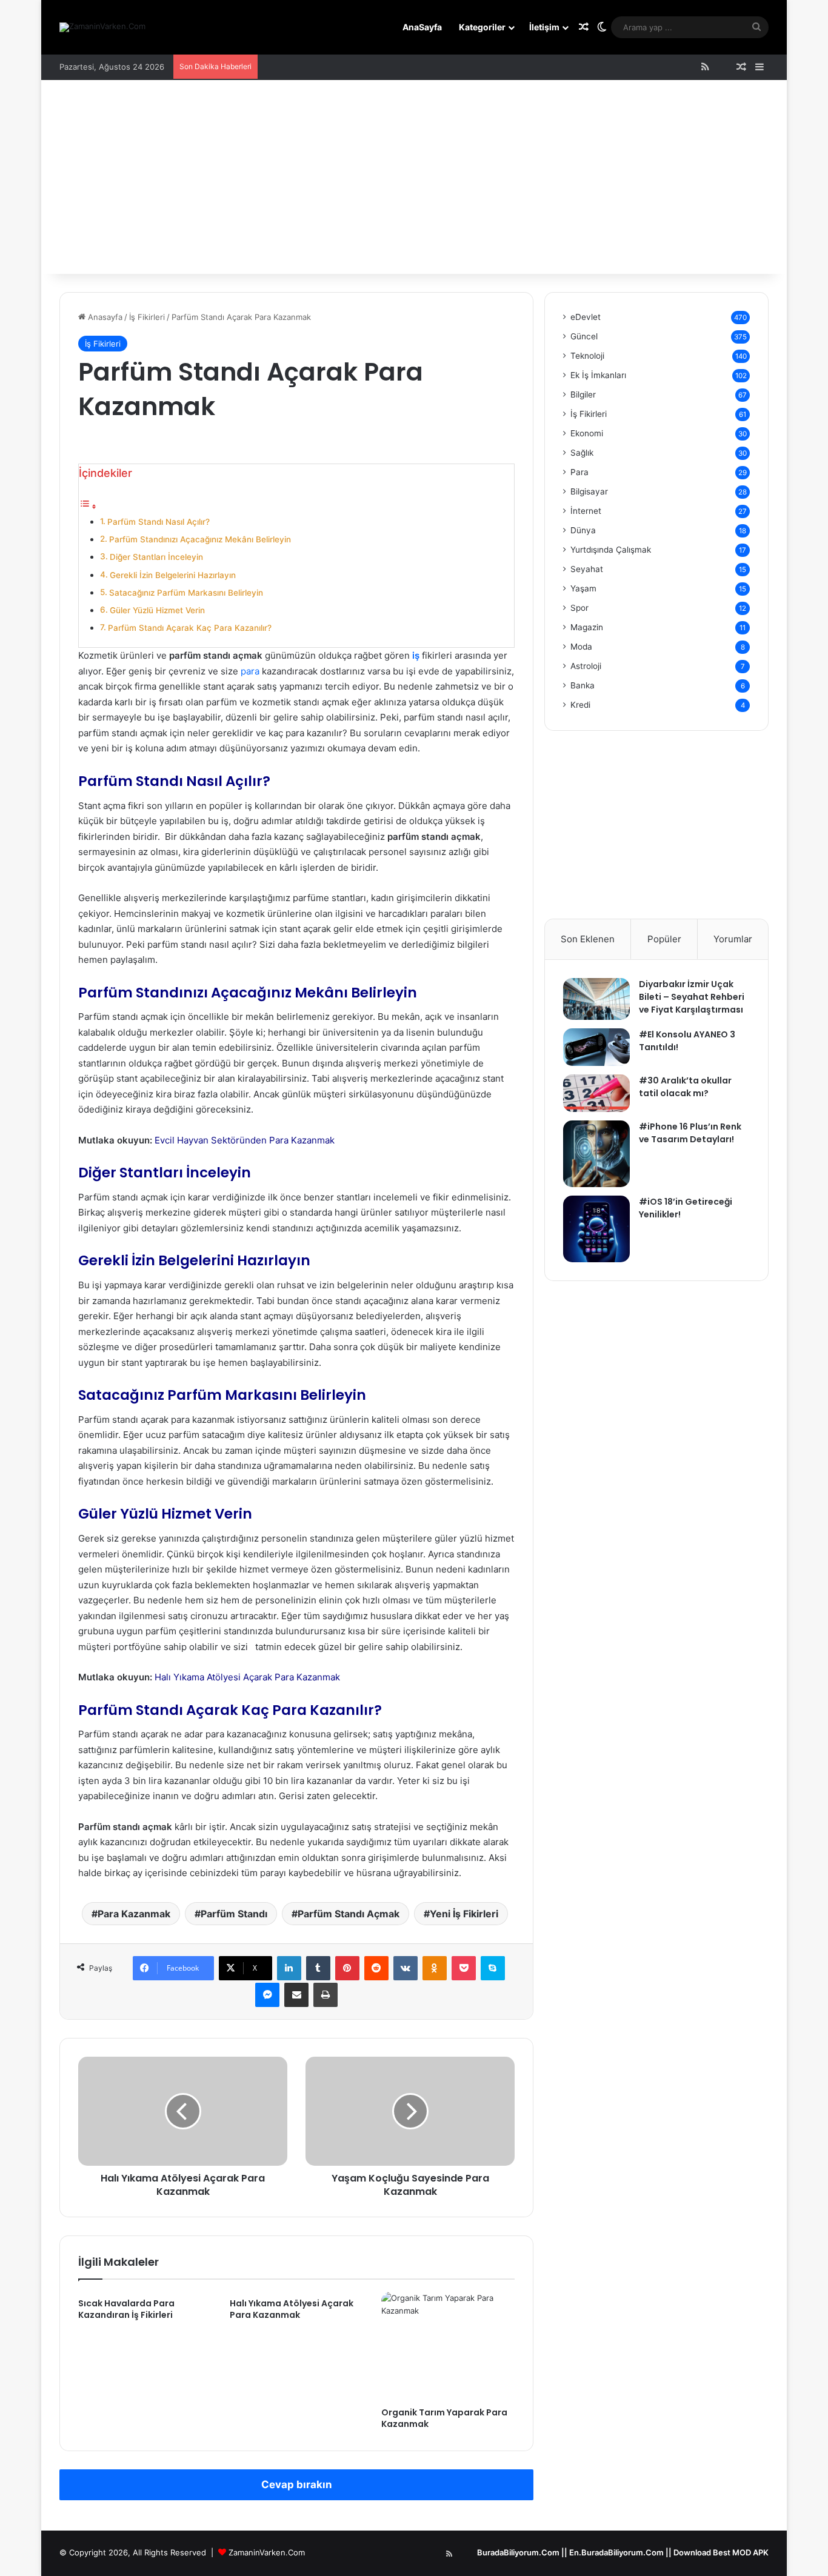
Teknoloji (587, 356)
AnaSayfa (422, 27)
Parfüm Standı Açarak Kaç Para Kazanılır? (190, 628)
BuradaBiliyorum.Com (518, 2552)
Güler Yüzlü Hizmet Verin (157, 610)
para (250, 671)
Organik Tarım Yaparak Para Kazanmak (444, 2418)
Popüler (664, 939)
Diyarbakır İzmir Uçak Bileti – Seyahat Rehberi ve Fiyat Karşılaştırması (692, 997)
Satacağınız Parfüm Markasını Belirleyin (186, 593)
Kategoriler (482, 27)
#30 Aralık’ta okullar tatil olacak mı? (685, 1087)
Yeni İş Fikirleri (464, 1914)
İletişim (544, 27)
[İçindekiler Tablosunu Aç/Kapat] (88, 506)
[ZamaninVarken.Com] (102, 27)
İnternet (586, 511)
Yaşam (583, 588)
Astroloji (586, 666)
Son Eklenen (588, 939)
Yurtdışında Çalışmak (611, 550)
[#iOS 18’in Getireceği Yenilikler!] (596, 1229)
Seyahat (587, 569)
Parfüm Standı (234, 1914)
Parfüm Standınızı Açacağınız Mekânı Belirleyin (200, 539)
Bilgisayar (589, 491)
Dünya (583, 530)
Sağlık (582, 453)
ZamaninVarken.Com (267, 2552)
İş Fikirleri (147, 317)
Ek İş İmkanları (598, 375)
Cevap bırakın (297, 2484)
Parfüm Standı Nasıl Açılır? (159, 522)
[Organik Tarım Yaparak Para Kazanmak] (448, 2346)
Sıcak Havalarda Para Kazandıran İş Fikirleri (126, 2309)
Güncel (584, 336)
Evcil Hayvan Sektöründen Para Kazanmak (245, 1140)
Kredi (580, 705)
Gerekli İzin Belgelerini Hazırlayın (173, 575)
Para (579, 472)
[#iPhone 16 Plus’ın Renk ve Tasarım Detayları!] (596, 1154)
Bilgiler (583, 394)
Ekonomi (587, 433)
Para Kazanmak (134, 1914)
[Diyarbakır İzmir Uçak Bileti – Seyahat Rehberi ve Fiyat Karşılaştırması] (596, 999)
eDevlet (586, 317)
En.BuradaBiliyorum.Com (616, 2552)
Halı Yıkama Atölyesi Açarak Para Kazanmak (247, 1677)
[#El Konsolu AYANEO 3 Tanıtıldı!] (596, 1047)
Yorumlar (733, 939)
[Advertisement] (414, 183)
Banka (583, 685)
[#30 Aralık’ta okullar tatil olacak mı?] (596, 1093)
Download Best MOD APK (721, 2552)
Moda (581, 647)
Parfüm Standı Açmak (349, 1914)
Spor (579, 608)
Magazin (587, 627)
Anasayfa (104, 317)
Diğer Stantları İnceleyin (156, 557)
